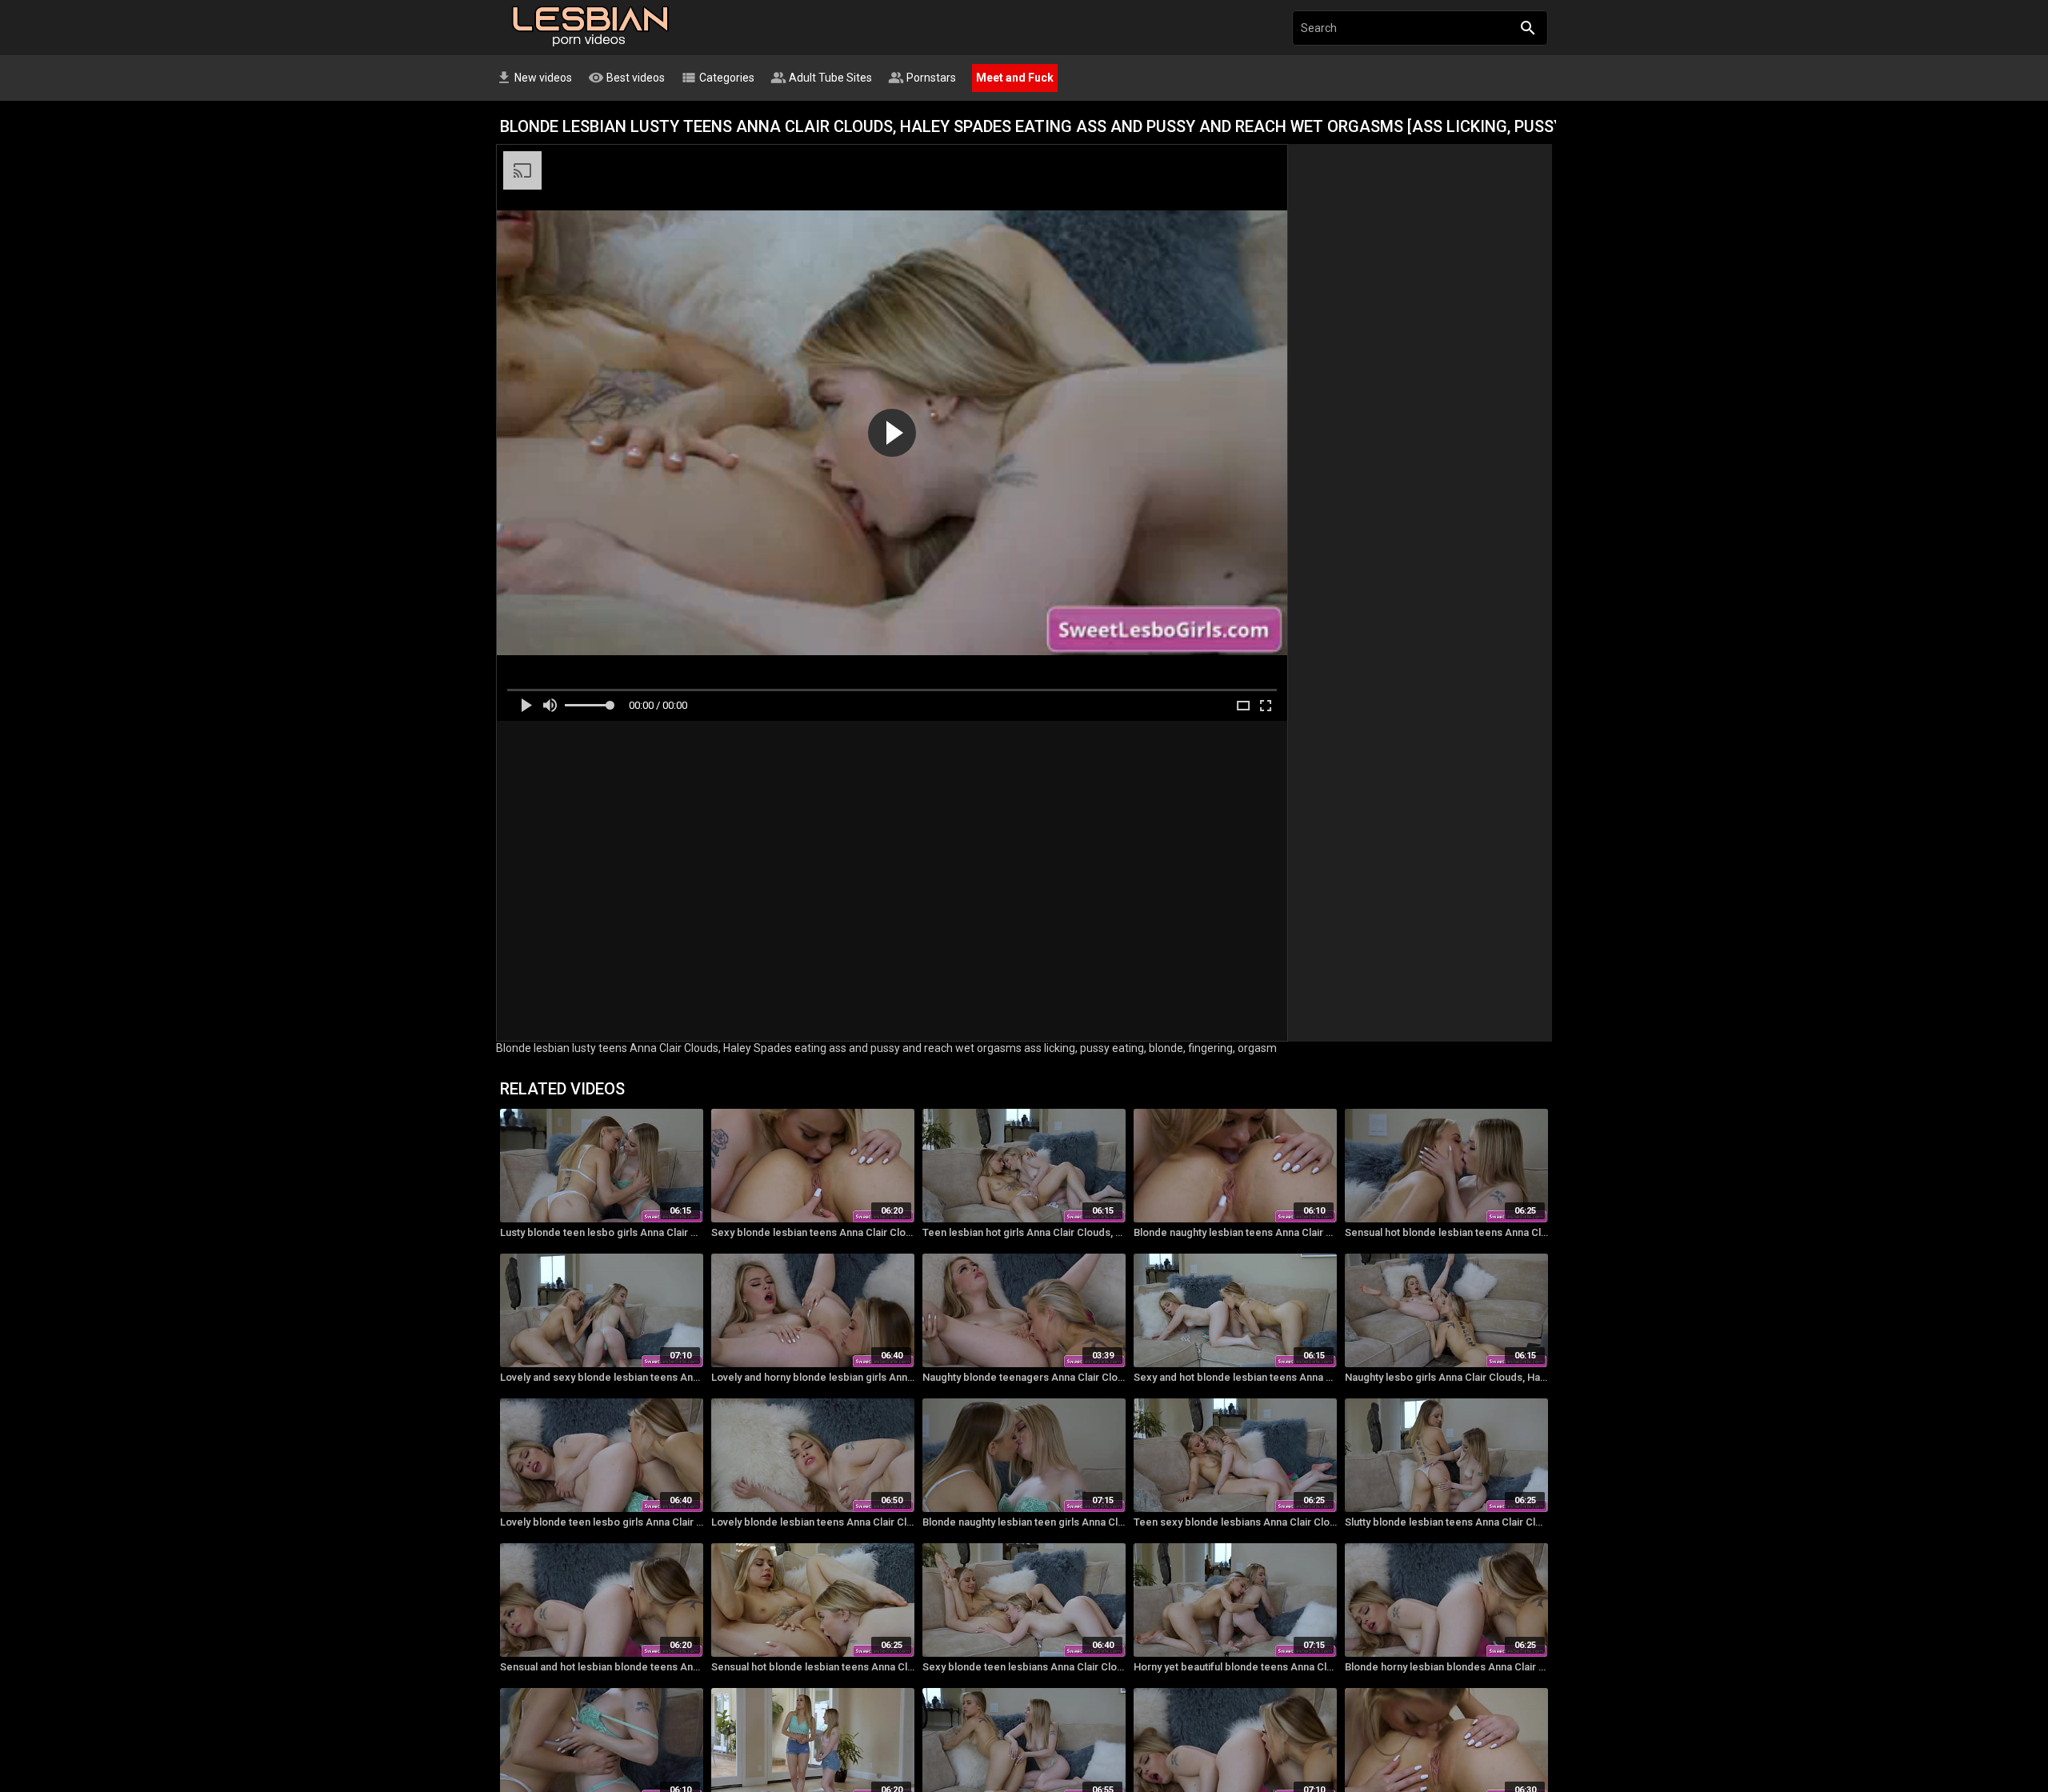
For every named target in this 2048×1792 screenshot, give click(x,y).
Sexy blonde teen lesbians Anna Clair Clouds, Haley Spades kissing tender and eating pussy (1024, 1667)
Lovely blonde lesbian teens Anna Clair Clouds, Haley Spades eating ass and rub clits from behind (813, 1522)
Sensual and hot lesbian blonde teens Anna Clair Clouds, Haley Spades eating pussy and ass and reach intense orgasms (602, 1667)
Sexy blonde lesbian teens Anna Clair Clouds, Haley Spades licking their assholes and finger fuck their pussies (813, 1232)
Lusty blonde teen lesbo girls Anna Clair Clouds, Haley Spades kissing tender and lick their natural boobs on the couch (602, 1232)
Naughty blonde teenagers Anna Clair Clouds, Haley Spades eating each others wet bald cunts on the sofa (1024, 1377)
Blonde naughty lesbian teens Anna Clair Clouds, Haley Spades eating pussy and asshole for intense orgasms (1235, 1232)
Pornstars (922, 78)
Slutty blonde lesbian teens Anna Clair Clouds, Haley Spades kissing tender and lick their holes (1446, 1522)
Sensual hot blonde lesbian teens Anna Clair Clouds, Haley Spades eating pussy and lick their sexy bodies (1446, 1232)
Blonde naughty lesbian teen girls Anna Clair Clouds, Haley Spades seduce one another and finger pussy (1024, 1522)
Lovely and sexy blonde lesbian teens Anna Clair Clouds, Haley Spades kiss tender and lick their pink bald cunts (602, 1377)
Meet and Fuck (1015, 78)
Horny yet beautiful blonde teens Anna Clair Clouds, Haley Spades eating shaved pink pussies (1235, 1667)
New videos (534, 78)
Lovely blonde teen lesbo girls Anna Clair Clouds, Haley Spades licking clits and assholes (602, 1522)
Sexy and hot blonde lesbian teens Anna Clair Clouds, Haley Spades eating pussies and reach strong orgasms (1235, 1377)
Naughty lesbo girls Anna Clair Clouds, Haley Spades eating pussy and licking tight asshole (1446, 1377)
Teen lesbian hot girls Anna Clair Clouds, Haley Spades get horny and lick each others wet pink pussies (1024, 1232)
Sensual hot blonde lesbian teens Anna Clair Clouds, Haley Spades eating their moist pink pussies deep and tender (813, 1667)
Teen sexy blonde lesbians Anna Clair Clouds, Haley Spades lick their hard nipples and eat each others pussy (1235, 1522)
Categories (718, 78)
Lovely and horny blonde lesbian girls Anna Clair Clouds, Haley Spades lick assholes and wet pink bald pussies (813, 1377)
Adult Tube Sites (821, 78)
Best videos (626, 78)
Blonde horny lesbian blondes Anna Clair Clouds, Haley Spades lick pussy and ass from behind (1446, 1667)
